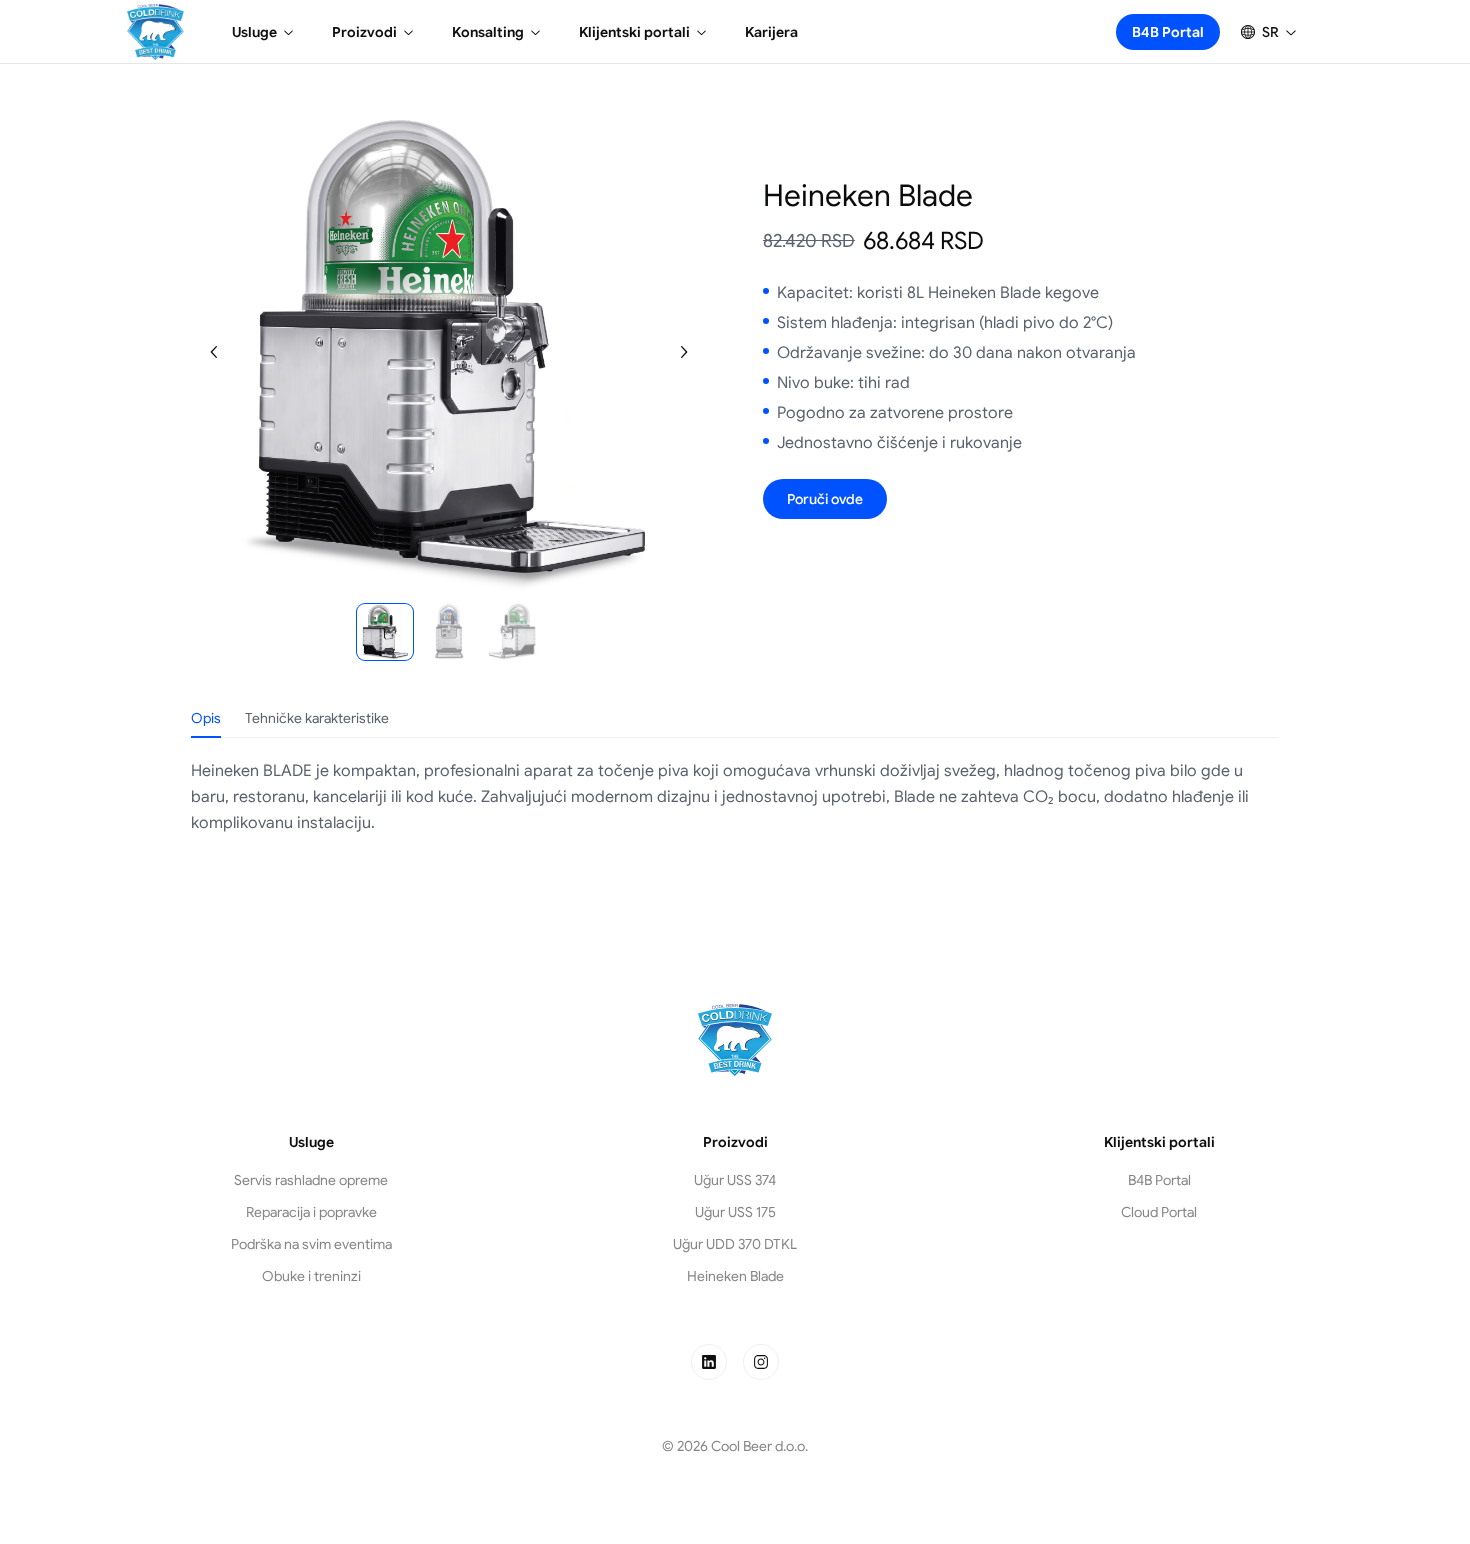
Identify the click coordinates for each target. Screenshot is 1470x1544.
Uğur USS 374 (735, 1180)
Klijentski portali (634, 32)
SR (1270, 32)
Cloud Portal (1159, 1212)
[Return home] (155, 32)
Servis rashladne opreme (311, 1180)
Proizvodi (364, 32)
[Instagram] (761, 1362)
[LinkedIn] (709, 1362)
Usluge (254, 32)
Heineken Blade (735, 1276)
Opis (206, 718)
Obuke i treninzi (311, 1276)
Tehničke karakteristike (317, 718)
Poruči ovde (825, 499)
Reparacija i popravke (311, 1212)
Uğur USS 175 (735, 1212)
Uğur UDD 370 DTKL (735, 1244)
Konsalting (488, 32)
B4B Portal (1168, 32)
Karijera (771, 32)
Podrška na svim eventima (311, 1244)
